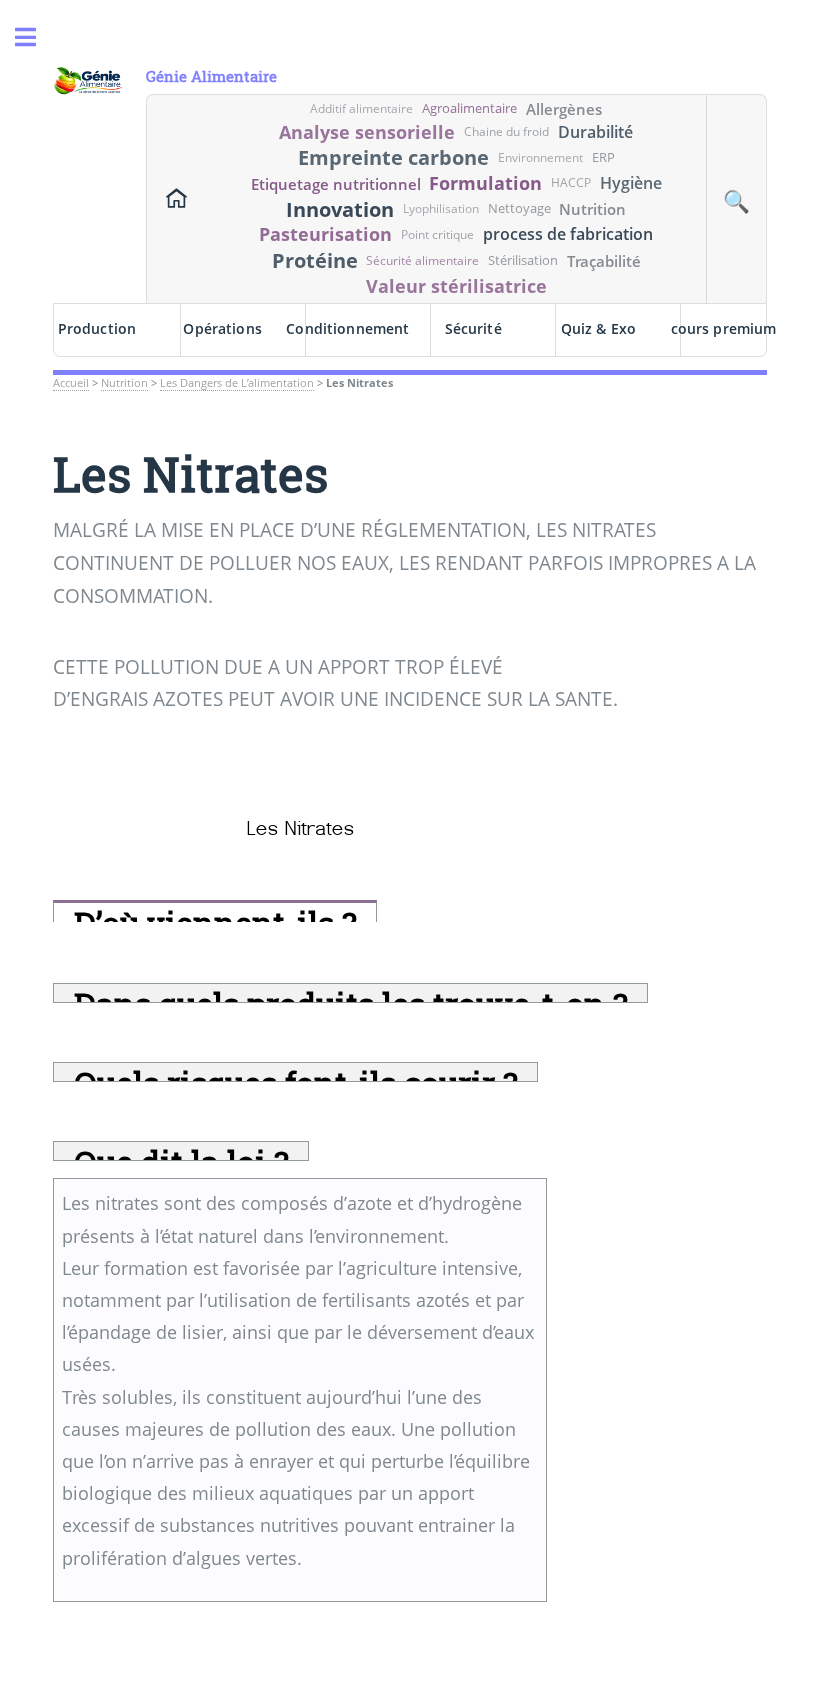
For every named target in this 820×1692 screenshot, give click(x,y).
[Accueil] (177, 199)
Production (97, 328)
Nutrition (124, 383)
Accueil (71, 383)
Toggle (36, 37)
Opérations (222, 328)
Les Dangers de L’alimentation (237, 383)
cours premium (723, 328)
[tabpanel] (299, 1390)
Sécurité (473, 328)
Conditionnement (348, 328)
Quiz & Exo (598, 328)
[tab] (214, 911)
